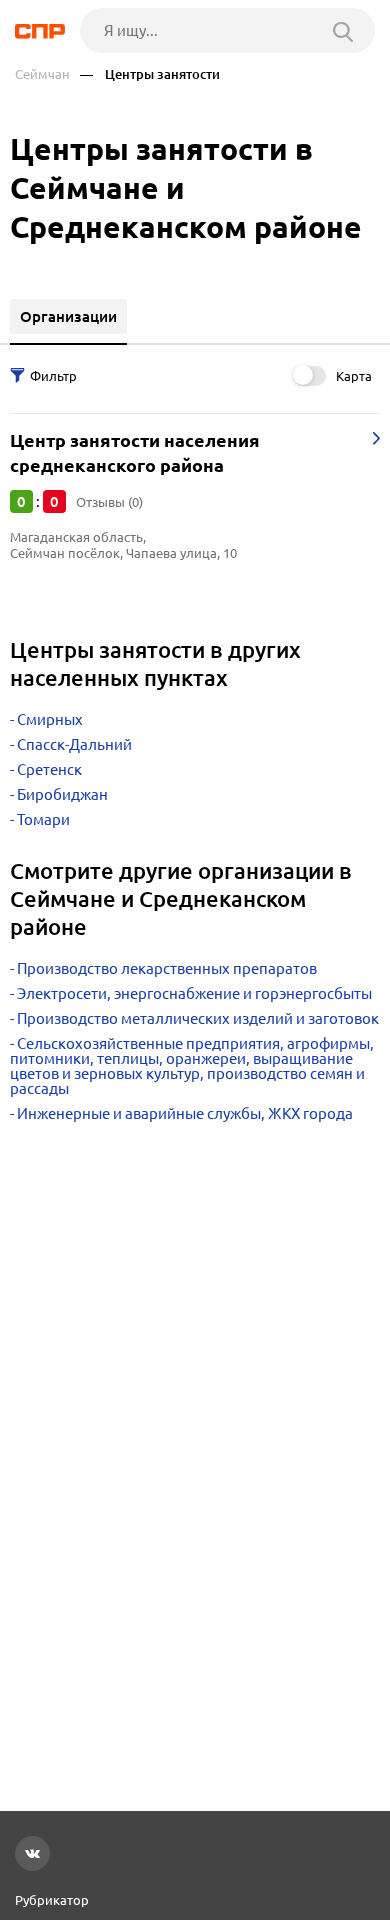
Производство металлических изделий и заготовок (198, 1018)
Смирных (50, 719)
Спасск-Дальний (74, 744)
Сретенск (49, 769)
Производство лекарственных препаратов (167, 968)
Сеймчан (42, 74)
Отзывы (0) (109, 502)
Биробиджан (62, 794)
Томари (43, 819)
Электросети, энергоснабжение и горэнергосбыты (194, 993)
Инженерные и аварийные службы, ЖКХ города (185, 1113)
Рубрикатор (52, 1900)
